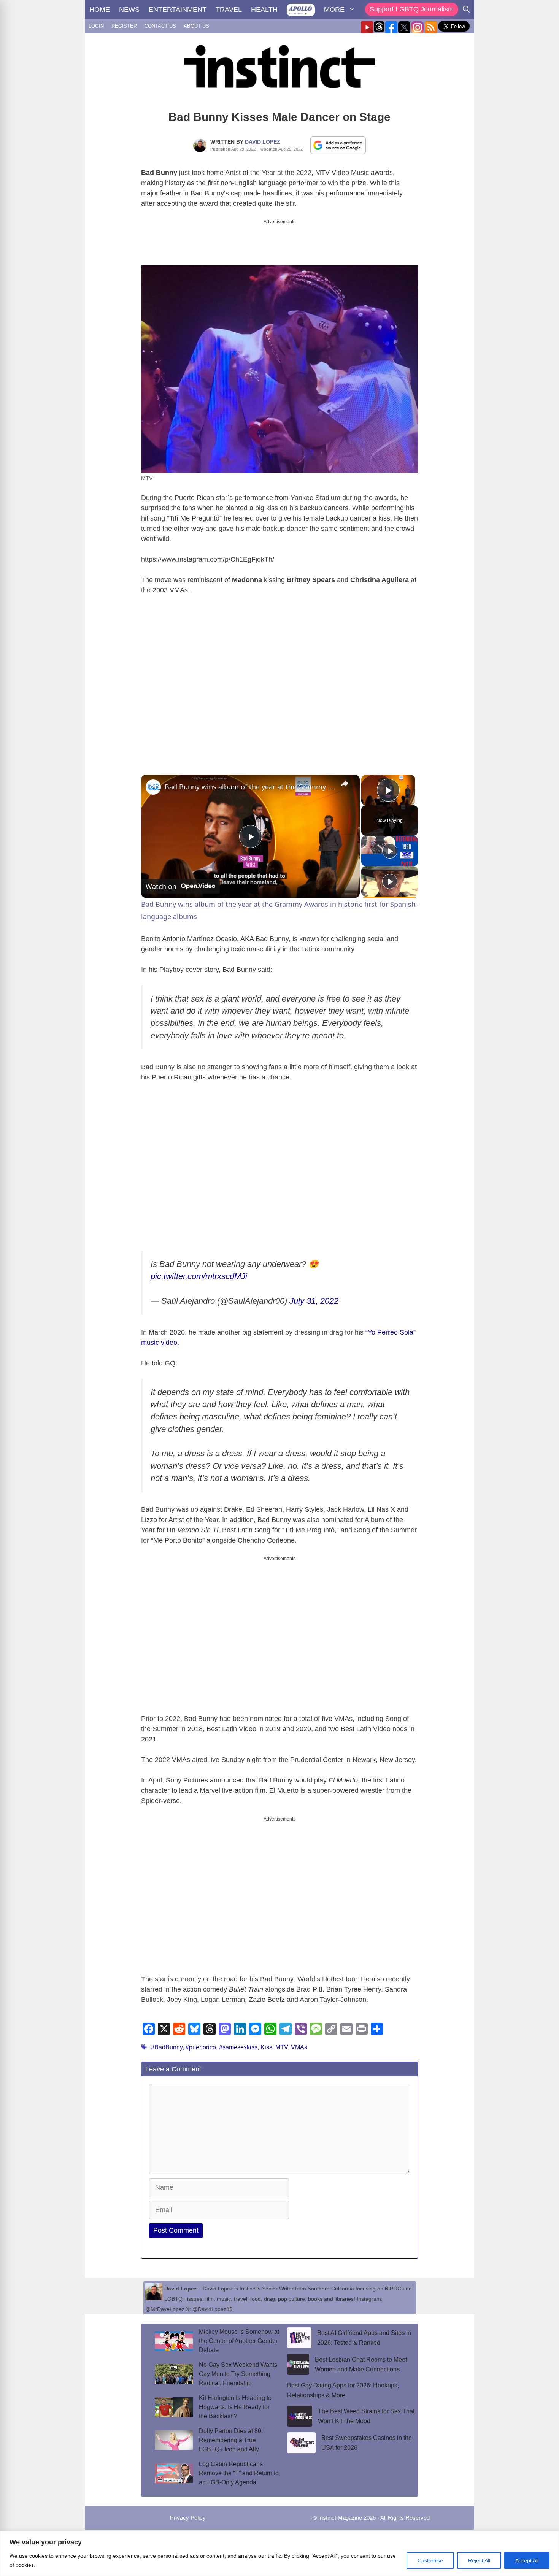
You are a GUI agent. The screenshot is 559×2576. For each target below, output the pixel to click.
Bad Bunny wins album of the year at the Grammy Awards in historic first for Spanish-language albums (249, 780)
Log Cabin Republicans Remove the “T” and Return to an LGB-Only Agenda (239, 2467)
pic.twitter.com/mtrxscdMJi (199, 1270)
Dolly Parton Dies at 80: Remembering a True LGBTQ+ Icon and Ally (231, 2434)
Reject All (479, 2560)
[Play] (390, 844)
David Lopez (263, 142)
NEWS (129, 10)
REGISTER (124, 26)
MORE (334, 10)
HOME (100, 10)
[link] (153, 781)
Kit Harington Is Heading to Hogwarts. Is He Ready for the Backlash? (235, 2401)
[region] (279, 2553)
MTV (282, 2041)
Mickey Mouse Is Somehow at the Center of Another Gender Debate (239, 2334)
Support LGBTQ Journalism (412, 9)
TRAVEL (229, 10)
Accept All (527, 2560)
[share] (345, 777)
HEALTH (264, 10)
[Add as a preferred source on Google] (338, 145)
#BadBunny (167, 2041)
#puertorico (201, 2041)
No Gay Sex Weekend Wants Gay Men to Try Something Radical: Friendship (238, 2367)
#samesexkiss (238, 2041)
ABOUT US (196, 26)
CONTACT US (160, 26)
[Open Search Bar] (466, 10)
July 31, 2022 (314, 1294)
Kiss (266, 2041)
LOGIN (96, 26)
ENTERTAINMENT (178, 10)
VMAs (299, 2041)
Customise (430, 2560)
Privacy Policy (188, 2511)
